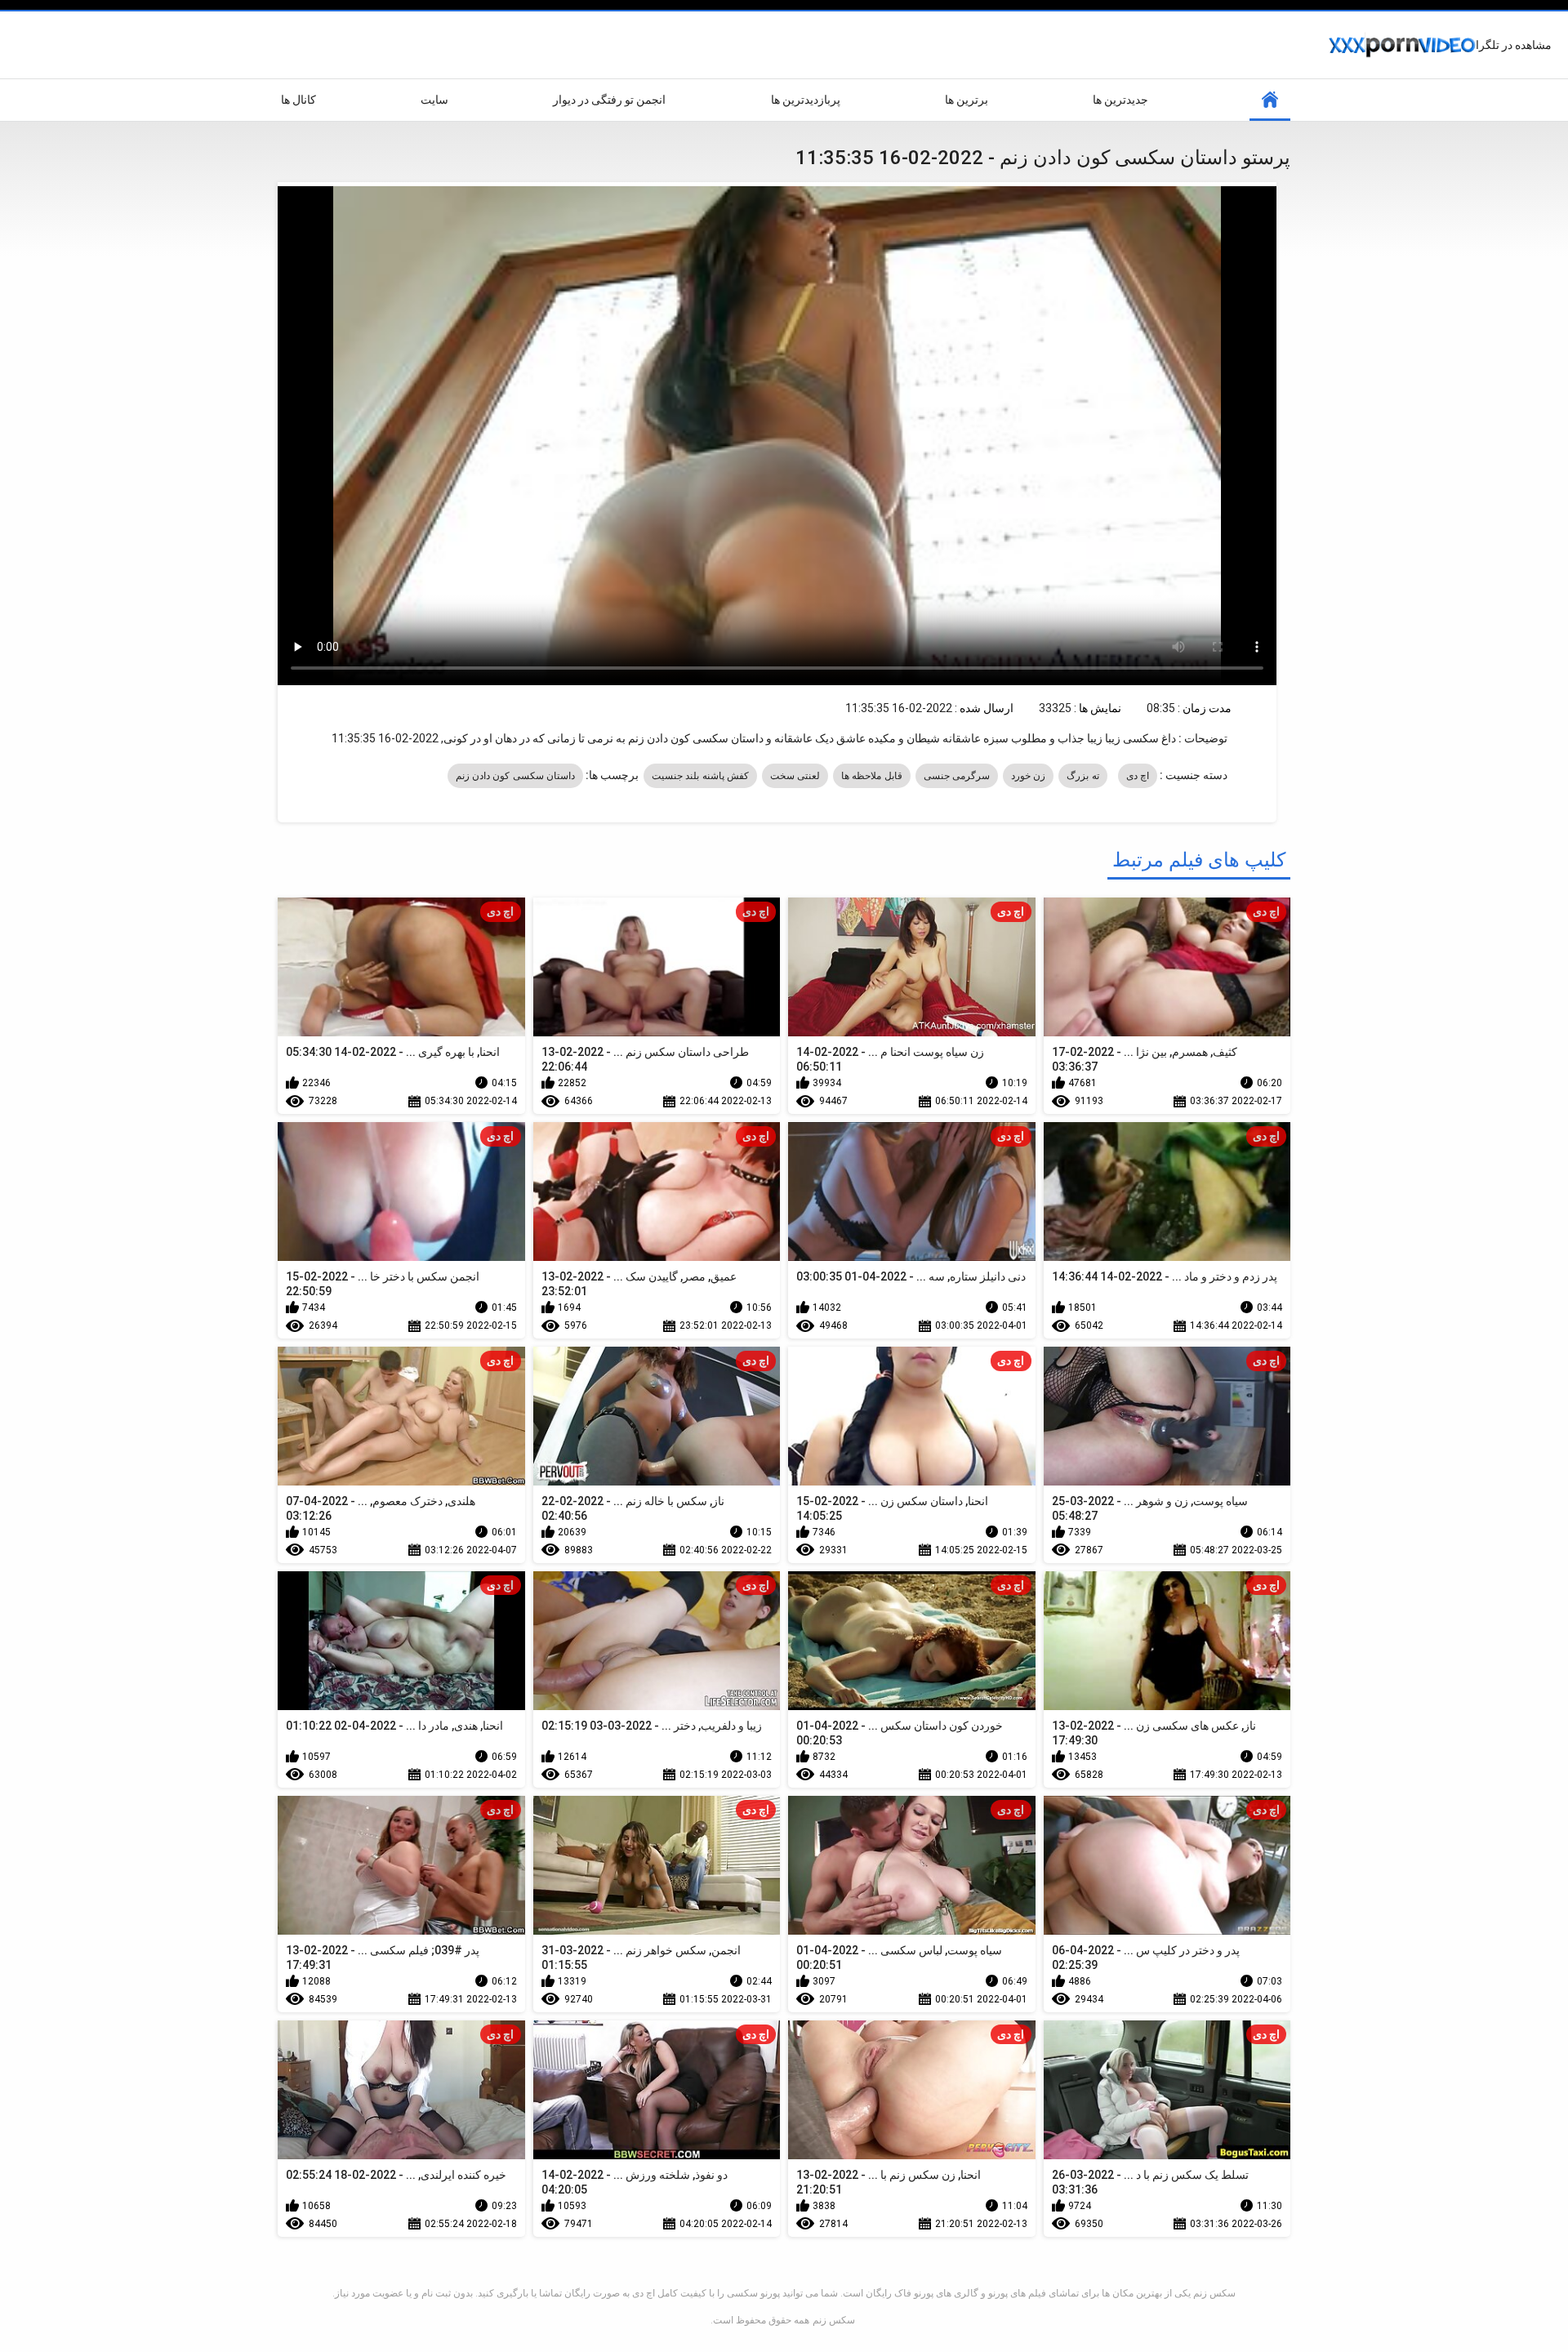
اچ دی (1138, 776)
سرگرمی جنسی (957, 776)
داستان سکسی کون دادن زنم (515, 776)
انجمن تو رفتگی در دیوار (609, 100)
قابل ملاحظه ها (872, 776)
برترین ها (967, 100)
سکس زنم (834, 2320)
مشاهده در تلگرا (1514, 45)
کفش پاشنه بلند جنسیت (700, 776)
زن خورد (1028, 776)
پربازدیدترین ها (806, 100)
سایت (434, 100)
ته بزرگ (1082, 776)
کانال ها (298, 100)
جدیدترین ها (1120, 100)
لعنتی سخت (795, 776)
